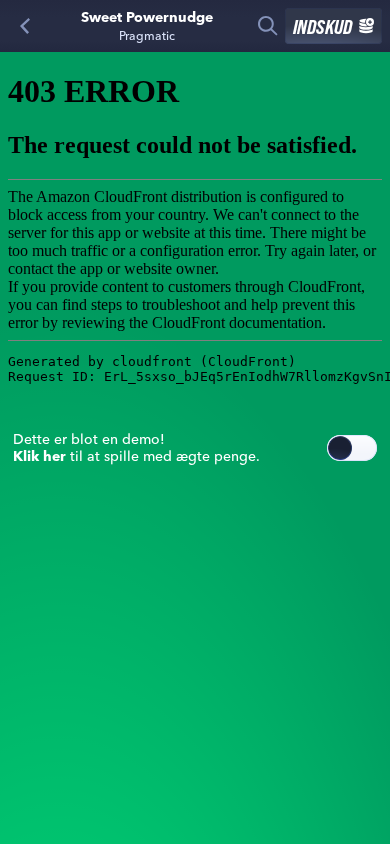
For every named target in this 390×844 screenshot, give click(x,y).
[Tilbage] (25, 26)
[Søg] (268, 26)
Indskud (322, 26)
